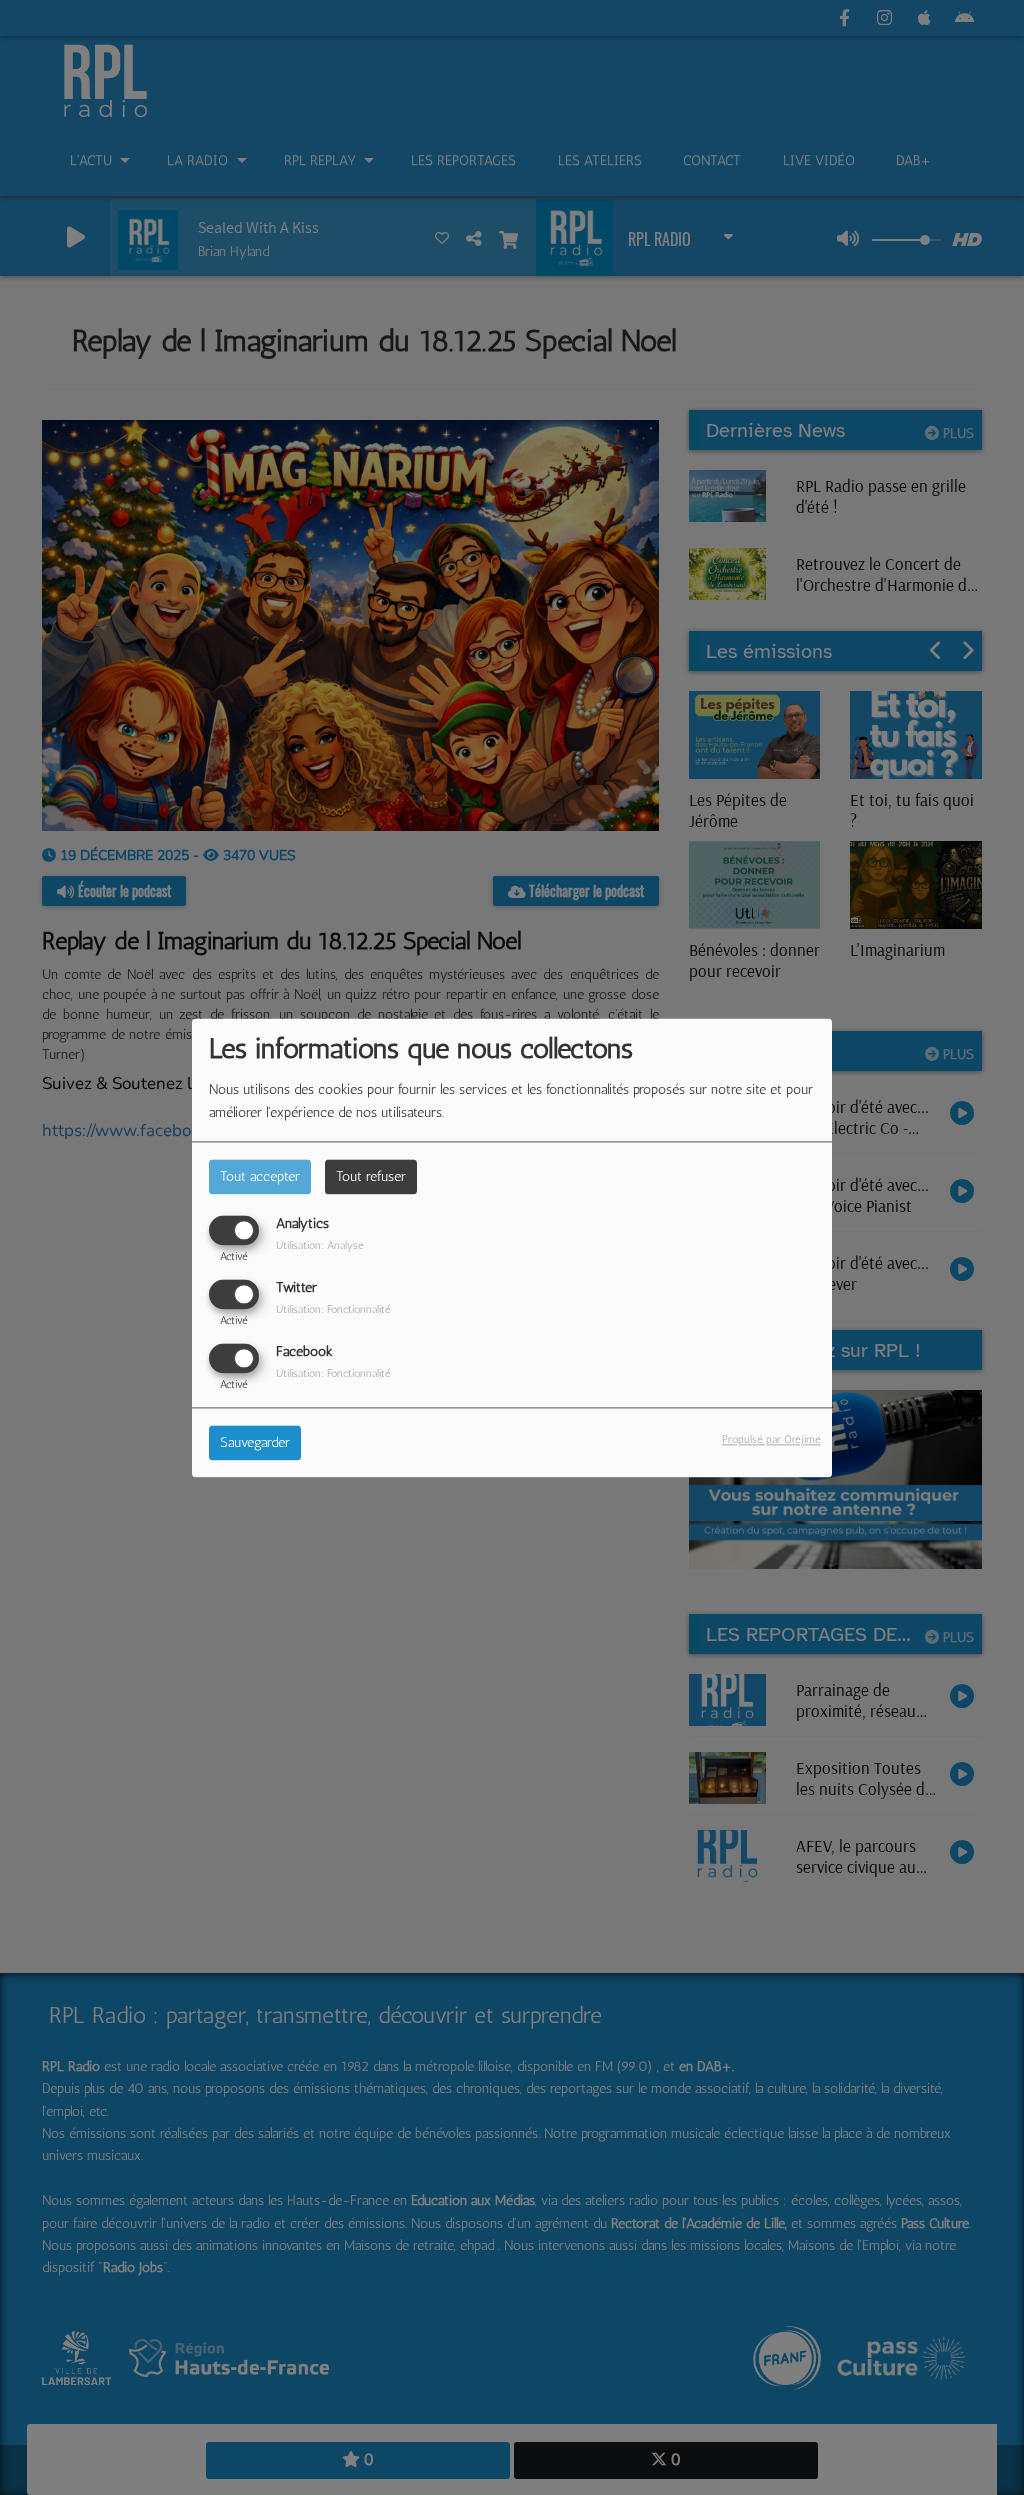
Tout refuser (371, 1176)
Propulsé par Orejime (771, 1439)
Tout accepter (260, 1176)
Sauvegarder (255, 1442)
